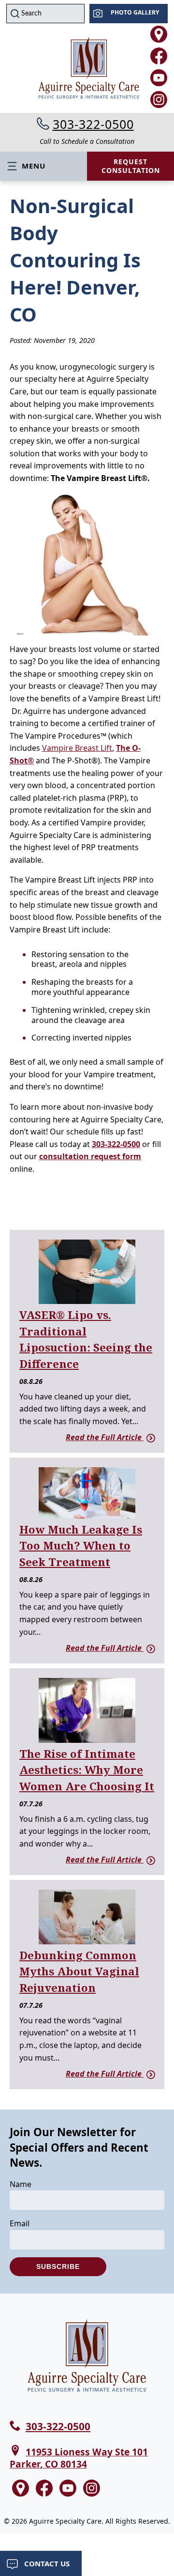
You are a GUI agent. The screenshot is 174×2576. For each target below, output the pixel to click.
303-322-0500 (93, 124)
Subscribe (58, 2266)
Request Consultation (131, 166)
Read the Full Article (105, 1437)
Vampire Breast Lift (77, 748)
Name (21, 2184)
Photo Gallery (135, 12)
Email (20, 2223)
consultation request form (90, 1156)
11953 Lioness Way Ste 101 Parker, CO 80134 (79, 2458)
